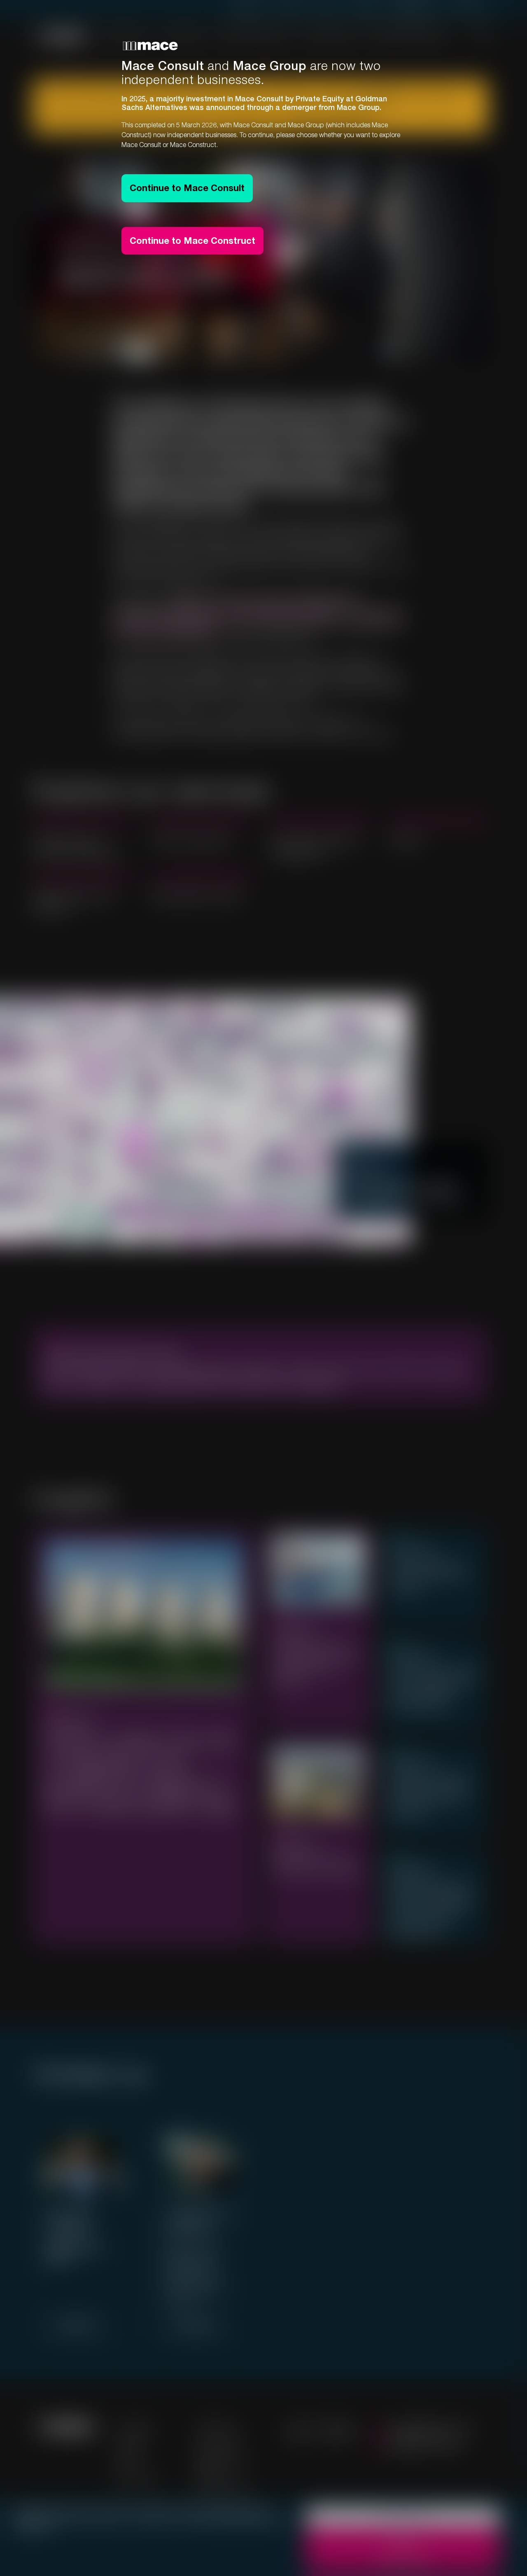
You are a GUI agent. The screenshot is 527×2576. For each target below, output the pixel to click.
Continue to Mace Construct (192, 241)
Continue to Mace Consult (187, 188)
